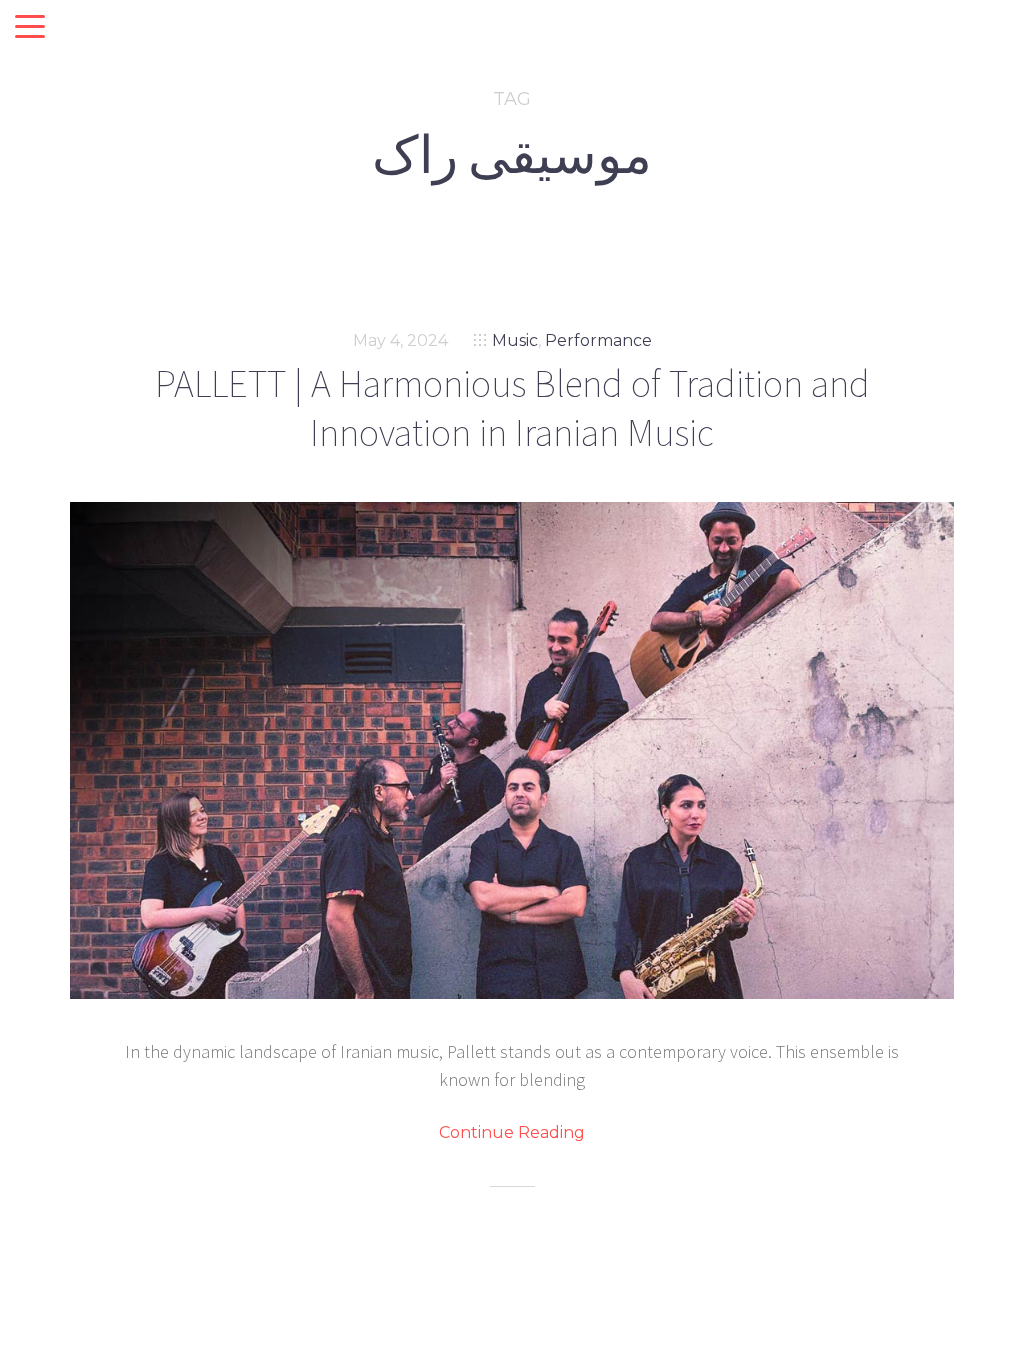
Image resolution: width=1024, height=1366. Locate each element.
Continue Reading (512, 1133)
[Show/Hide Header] (30, 28)
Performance (598, 340)
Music (515, 340)
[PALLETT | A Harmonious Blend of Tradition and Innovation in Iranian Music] (512, 750)
